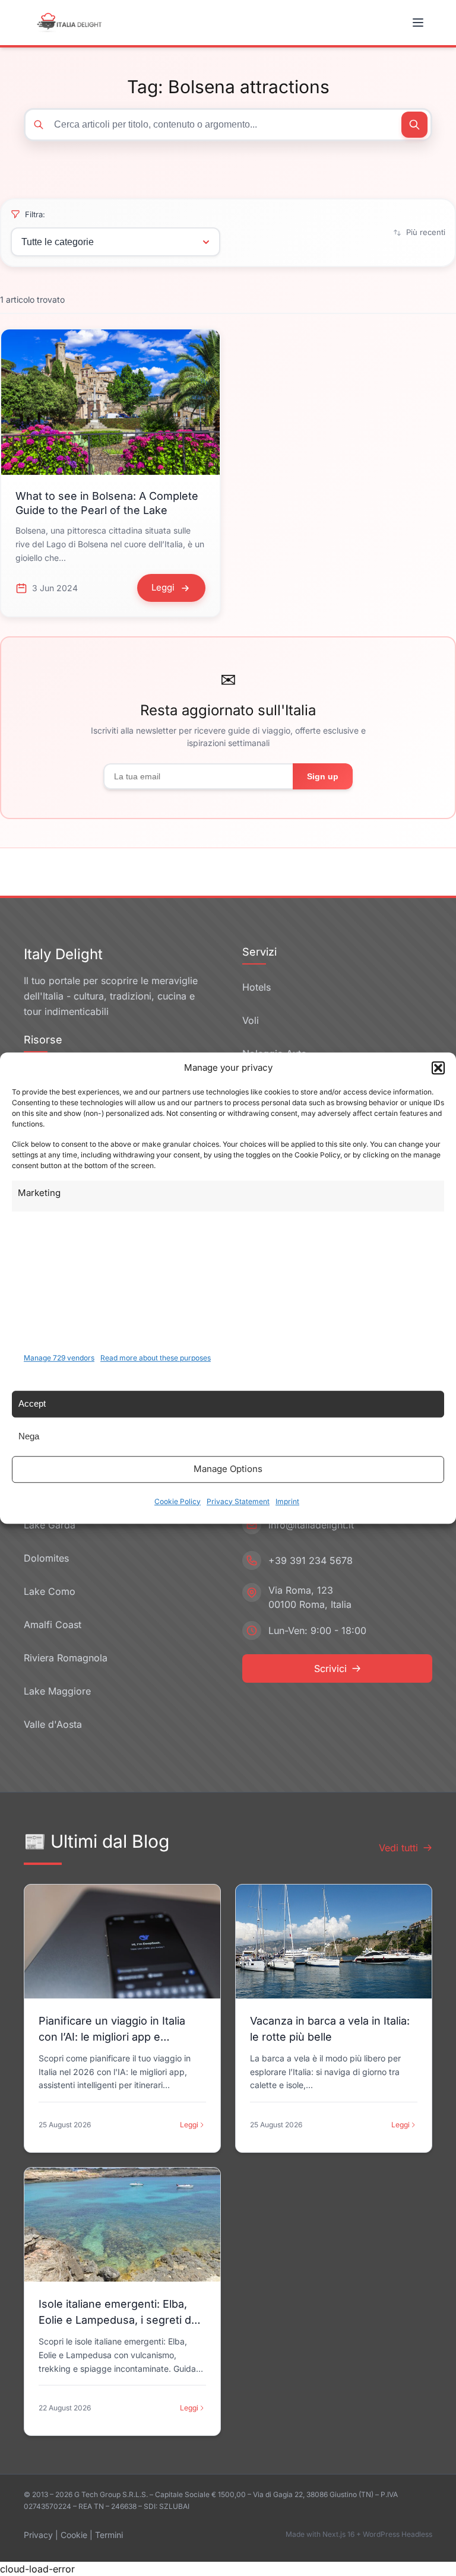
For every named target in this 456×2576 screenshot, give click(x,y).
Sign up (323, 776)
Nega (29, 1436)
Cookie (74, 2535)
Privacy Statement (238, 1501)
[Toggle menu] (419, 23)
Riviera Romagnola (66, 1658)
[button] (438, 1068)
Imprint (287, 1501)
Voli (251, 1020)
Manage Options (228, 1469)
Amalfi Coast (53, 1625)
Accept (32, 1403)
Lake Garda (50, 1525)
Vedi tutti (398, 1848)
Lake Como (50, 1591)
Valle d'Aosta (53, 1724)
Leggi (189, 2125)
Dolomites (46, 1558)
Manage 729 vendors (59, 1358)
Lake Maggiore (57, 1691)
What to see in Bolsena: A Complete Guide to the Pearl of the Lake (107, 503)
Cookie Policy (178, 1501)
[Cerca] (414, 125)
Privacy (38, 2535)
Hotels (256, 987)
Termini (109, 2535)
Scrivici (330, 1668)
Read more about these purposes (156, 1358)
